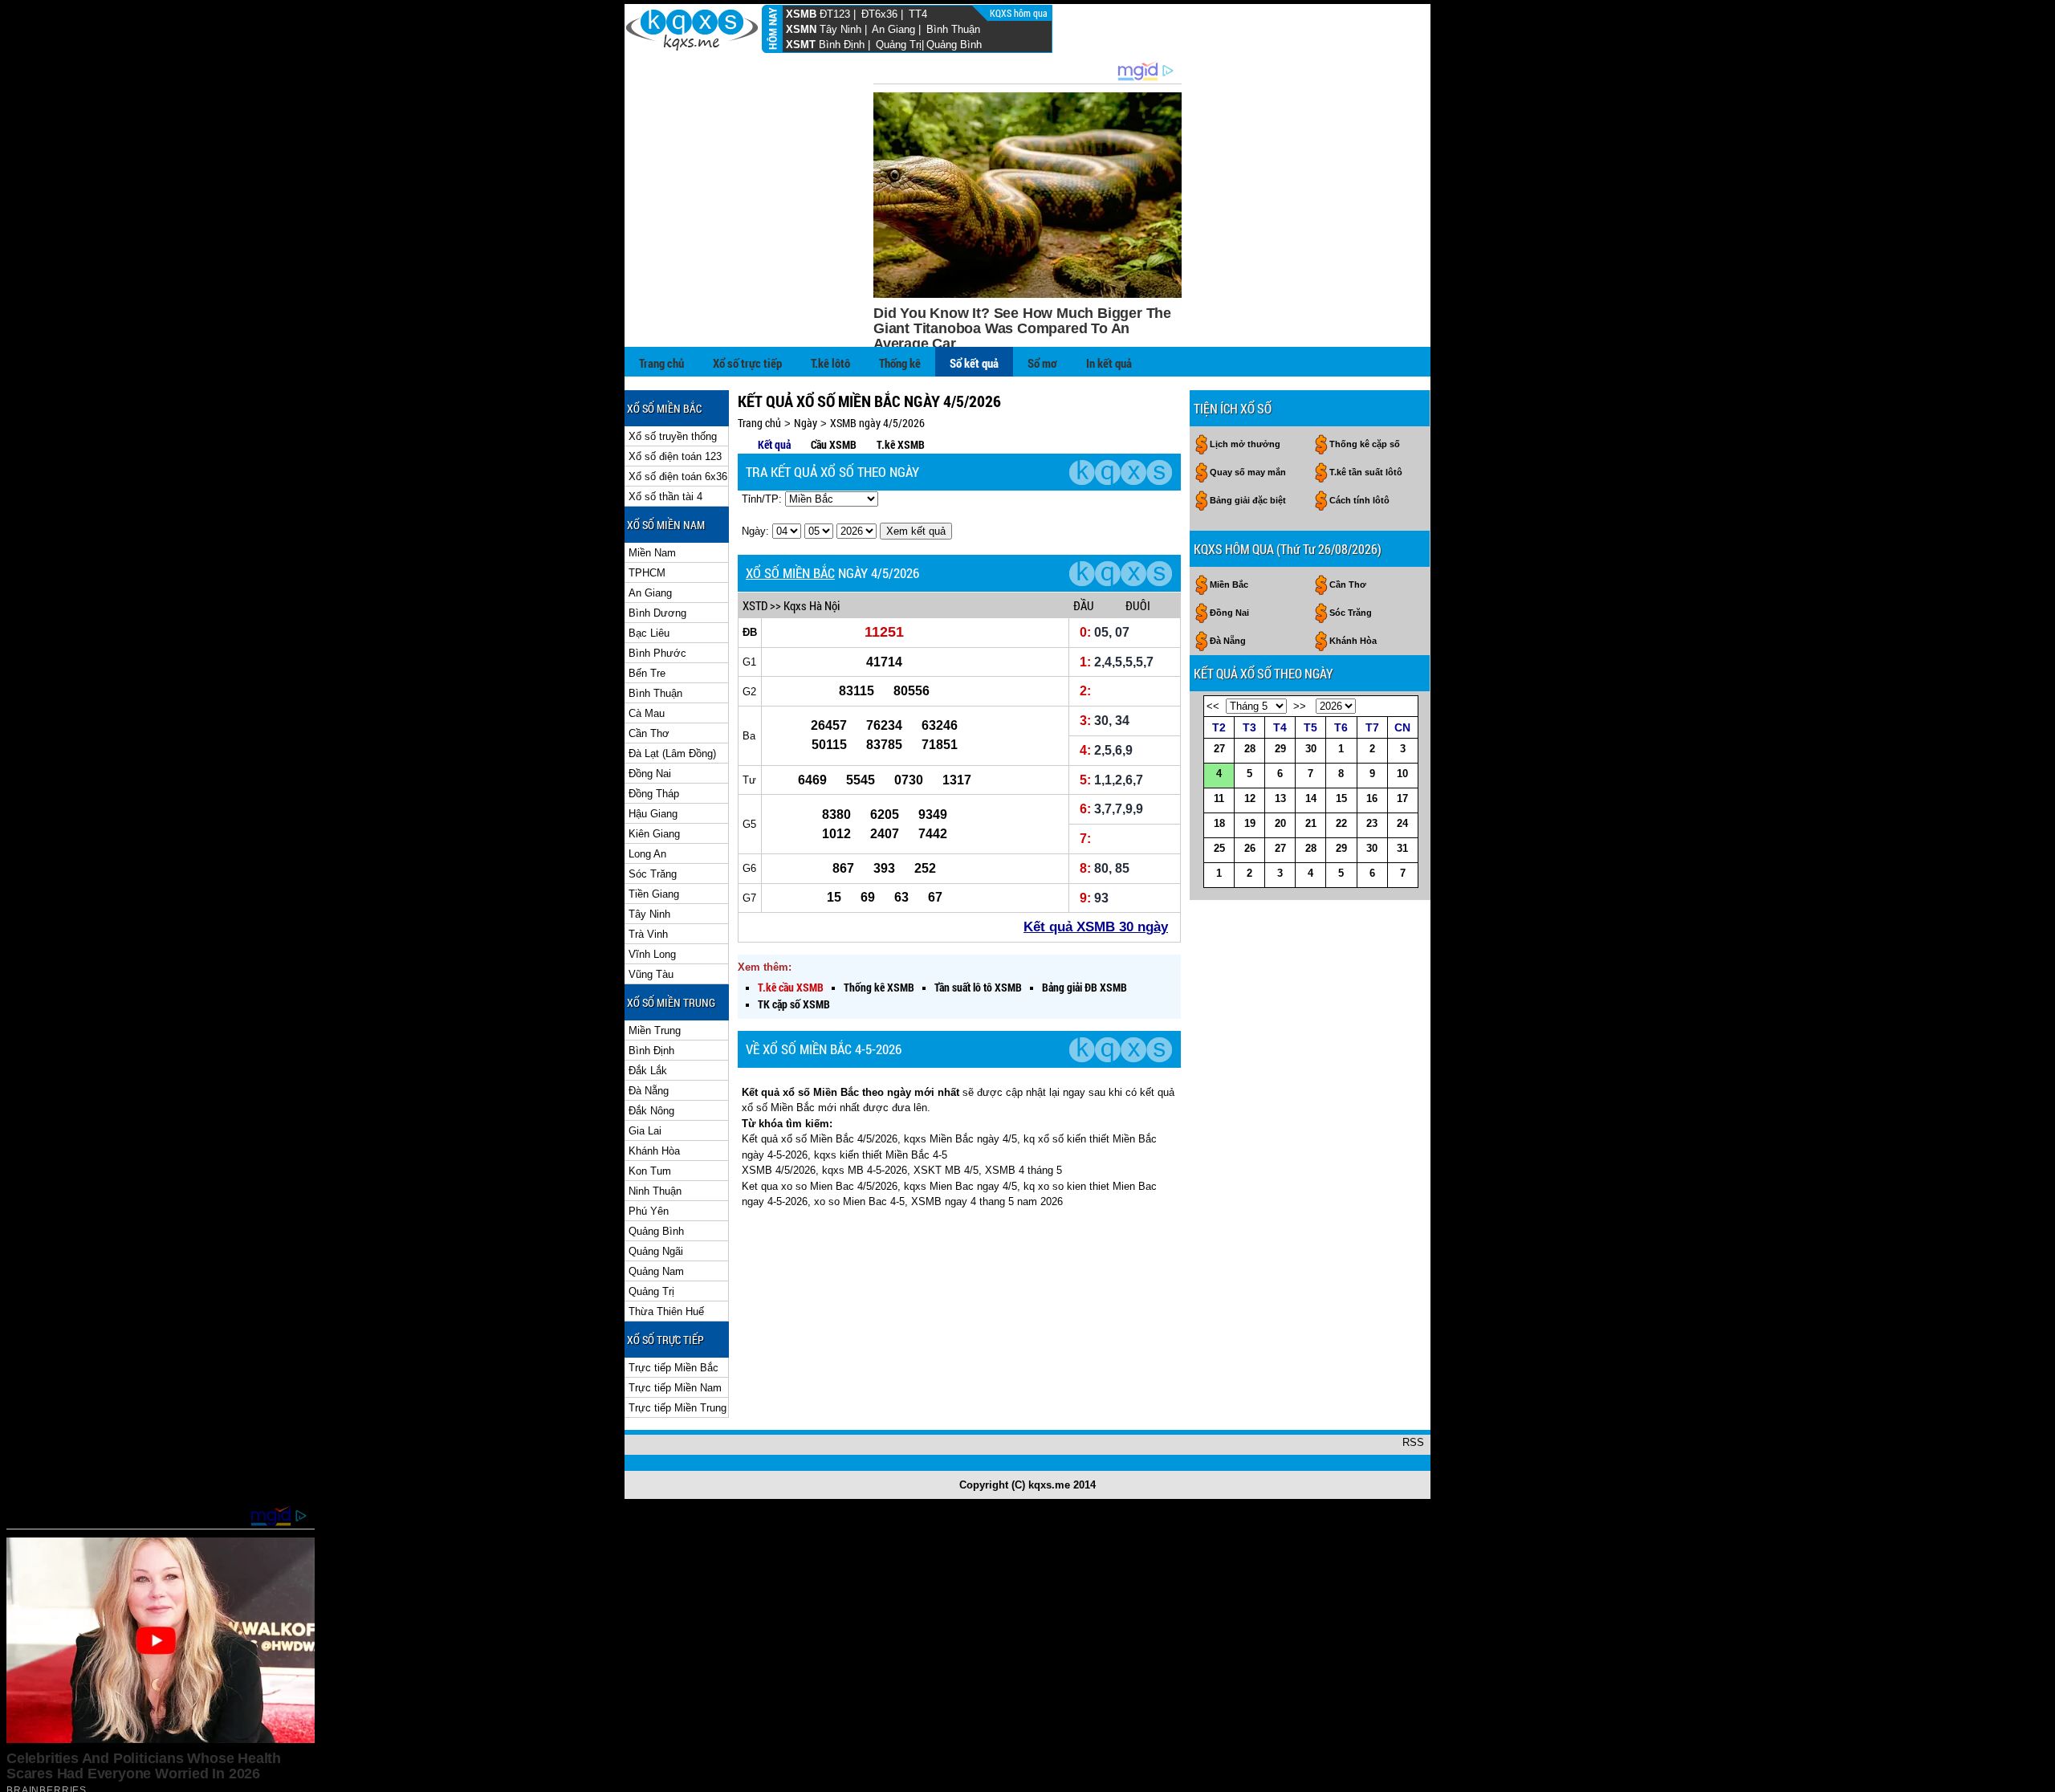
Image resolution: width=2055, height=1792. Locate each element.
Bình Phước (657, 653)
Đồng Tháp (654, 794)
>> (1300, 706)
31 (1402, 848)
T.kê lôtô (830, 363)
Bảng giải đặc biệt (1248, 500)
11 (1219, 798)
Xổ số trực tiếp (747, 363)
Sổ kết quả (974, 363)
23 (1372, 823)
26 (1250, 848)
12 (1250, 798)
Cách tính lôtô (1359, 500)
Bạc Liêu (649, 633)
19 (1250, 823)
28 (1250, 749)
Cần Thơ (649, 733)
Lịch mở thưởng (1245, 444)
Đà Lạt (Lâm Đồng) (672, 753)
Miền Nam (652, 553)
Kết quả (774, 444)
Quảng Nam (656, 1271)
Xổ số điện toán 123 (675, 456)
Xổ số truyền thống (673, 436)
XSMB (801, 14)
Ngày (806, 423)
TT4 (918, 14)
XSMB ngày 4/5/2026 (877, 423)
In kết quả (1109, 363)
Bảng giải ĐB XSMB (1084, 987)
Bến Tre (647, 673)
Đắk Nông (651, 1111)
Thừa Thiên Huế (666, 1311)
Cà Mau (647, 713)
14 (1311, 798)
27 (1219, 749)
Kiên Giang (654, 834)
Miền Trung (655, 1030)
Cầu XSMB (834, 444)
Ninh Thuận (655, 1191)
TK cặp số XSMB (794, 1004)
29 (1280, 749)
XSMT (801, 45)
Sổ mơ (1042, 363)
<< (1213, 706)
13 (1280, 798)
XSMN (801, 29)
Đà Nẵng (649, 1091)
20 (1280, 823)
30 (1311, 749)
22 (1341, 823)
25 (1219, 848)
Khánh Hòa (654, 1151)
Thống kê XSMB (879, 987)
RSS (1413, 1442)
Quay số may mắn (1248, 472)
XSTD (755, 605)
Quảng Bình (954, 45)
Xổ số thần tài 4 (665, 497)
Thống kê (900, 363)
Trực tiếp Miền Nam (675, 1388)
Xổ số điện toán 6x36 (678, 477)
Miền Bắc (1229, 584)
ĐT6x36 (879, 14)
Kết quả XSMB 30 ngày (1096, 927)
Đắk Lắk (648, 1071)
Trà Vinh (648, 934)
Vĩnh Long (652, 954)
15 (1341, 798)
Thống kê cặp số (1365, 444)
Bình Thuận (953, 29)
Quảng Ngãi (656, 1251)
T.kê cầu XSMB (791, 987)
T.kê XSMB (901, 444)
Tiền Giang (654, 894)
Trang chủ (661, 363)
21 (1311, 823)
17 (1402, 798)
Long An (647, 854)
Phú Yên (649, 1211)
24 (1402, 823)
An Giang (893, 29)
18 (1219, 823)
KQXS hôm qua (1020, 13)
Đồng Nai (650, 774)
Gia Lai (645, 1131)
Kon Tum (650, 1171)
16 (1372, 798)
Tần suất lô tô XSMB (978, 987)
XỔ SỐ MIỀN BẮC (790, 573)
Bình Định (842, 45)
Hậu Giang (653, 814)
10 (1402, 774)
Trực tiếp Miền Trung (678, 1408)
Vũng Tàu (651, 974)
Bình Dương (657, 613)
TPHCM (647, 573)
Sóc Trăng (653, 874)
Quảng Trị (899, 45)
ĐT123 (835, 14)
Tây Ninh (840, 29)
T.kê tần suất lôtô (1366, 472)
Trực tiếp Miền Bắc (673, 1368)
